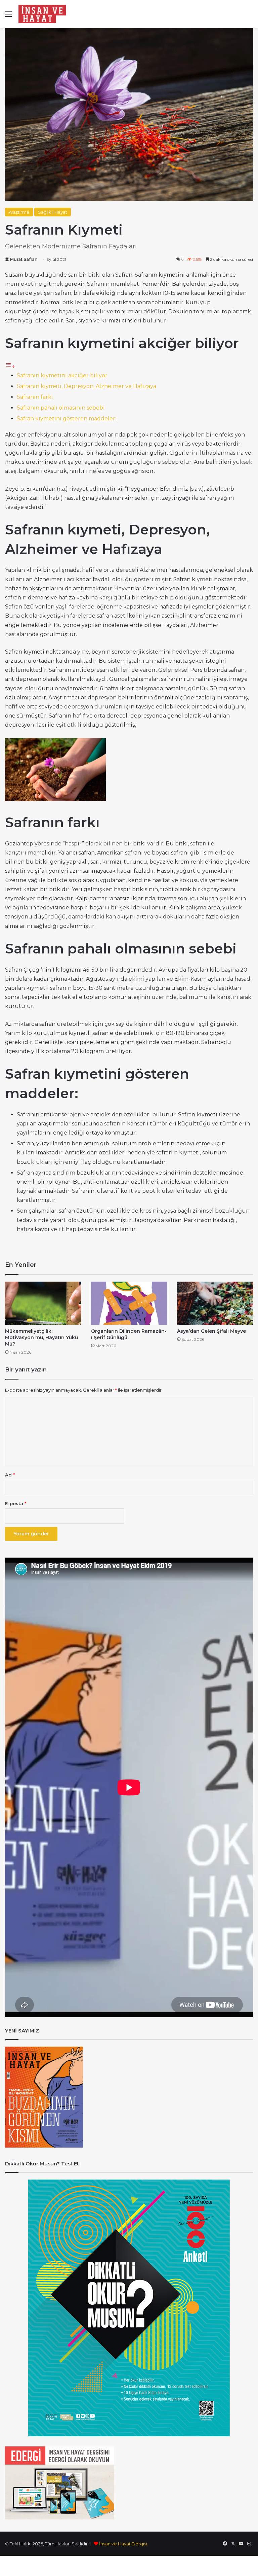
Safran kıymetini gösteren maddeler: (67, 419)
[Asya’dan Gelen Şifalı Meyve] (215, 1303)
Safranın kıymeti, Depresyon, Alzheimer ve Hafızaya (87, 386)
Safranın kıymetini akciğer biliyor (62, 375)
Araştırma (19, 212)
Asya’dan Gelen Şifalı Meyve (211, 1331)
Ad (10, 1475)
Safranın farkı (35, 397)
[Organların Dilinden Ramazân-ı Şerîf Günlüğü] (129, 1303)
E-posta (16, 1503)
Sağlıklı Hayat (53, 212)
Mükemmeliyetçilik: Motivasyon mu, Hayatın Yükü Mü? (41, 1337)
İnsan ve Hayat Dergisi (123, 2544)
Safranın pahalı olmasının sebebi (61, 408)
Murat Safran (24, 259)
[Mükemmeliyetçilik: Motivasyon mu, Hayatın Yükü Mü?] (43, 1303)
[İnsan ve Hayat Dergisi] (44, 14)
